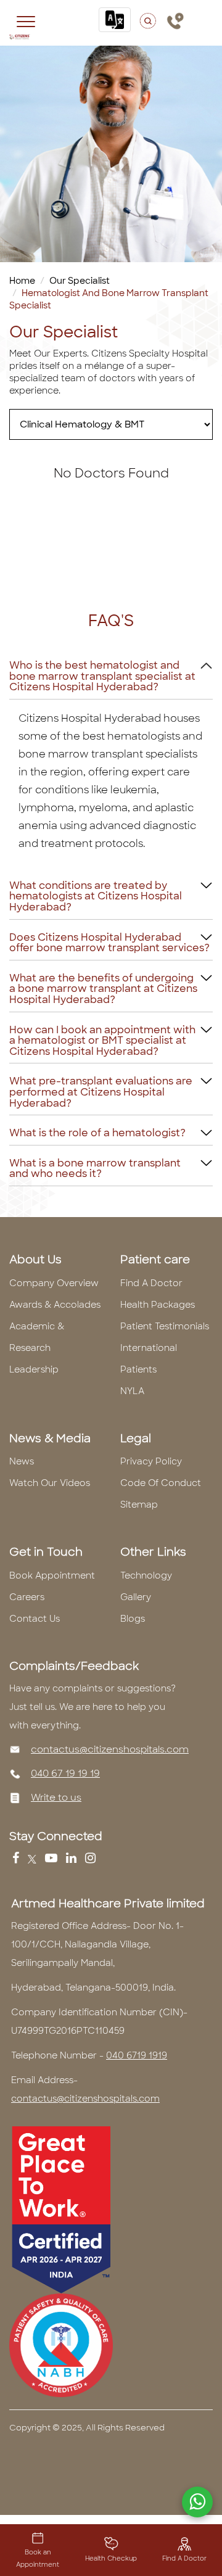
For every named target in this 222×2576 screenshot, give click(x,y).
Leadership (34, 1369)
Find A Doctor (151, 1283)
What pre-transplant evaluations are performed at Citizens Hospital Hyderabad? (101, 1092)
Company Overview (54, 1283)
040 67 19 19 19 (65, 1773)
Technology (146, 1575)
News (22, 1461)
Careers (27, 1597)
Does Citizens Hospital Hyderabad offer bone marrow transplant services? (109, 943)
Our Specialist (80, 281)
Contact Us (35, 1619)
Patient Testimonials (165, 1326)
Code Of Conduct (161, 1483)
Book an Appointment (38, 2558)
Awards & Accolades (55, 1305)
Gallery (136, 1597)
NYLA (132, 1391)
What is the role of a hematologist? (97, 1133)
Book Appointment (52, 1575)
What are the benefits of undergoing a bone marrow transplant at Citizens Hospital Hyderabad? (103, 989)
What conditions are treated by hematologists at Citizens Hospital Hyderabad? (96, 896)
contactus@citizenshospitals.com (110, 1749)
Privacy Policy (151, 1461)
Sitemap (139, 1505)
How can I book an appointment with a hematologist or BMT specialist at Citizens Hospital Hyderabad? (102, 1041)
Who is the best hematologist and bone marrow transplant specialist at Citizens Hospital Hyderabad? (102, 676)
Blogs (133, 1619)
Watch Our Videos (50, 1483)
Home (22, 281)
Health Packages (158, 1305)
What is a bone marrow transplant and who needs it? (95, 1169)
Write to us (56, 1798)
